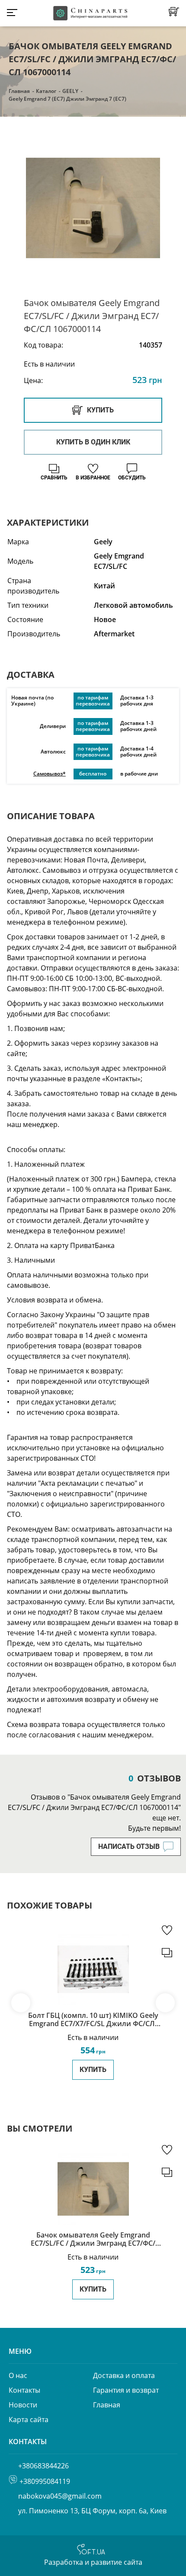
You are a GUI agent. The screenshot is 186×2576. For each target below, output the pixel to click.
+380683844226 (43, 2466)
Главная (19, 91)
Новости (23, 2405)
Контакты (24, 2390)
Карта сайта (29, 2420)
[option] (93, 208)
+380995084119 (45, 2481)
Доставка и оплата (124, 2375)
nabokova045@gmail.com (60, 2496)
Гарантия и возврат (126, 2390)
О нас (18, 2375)
